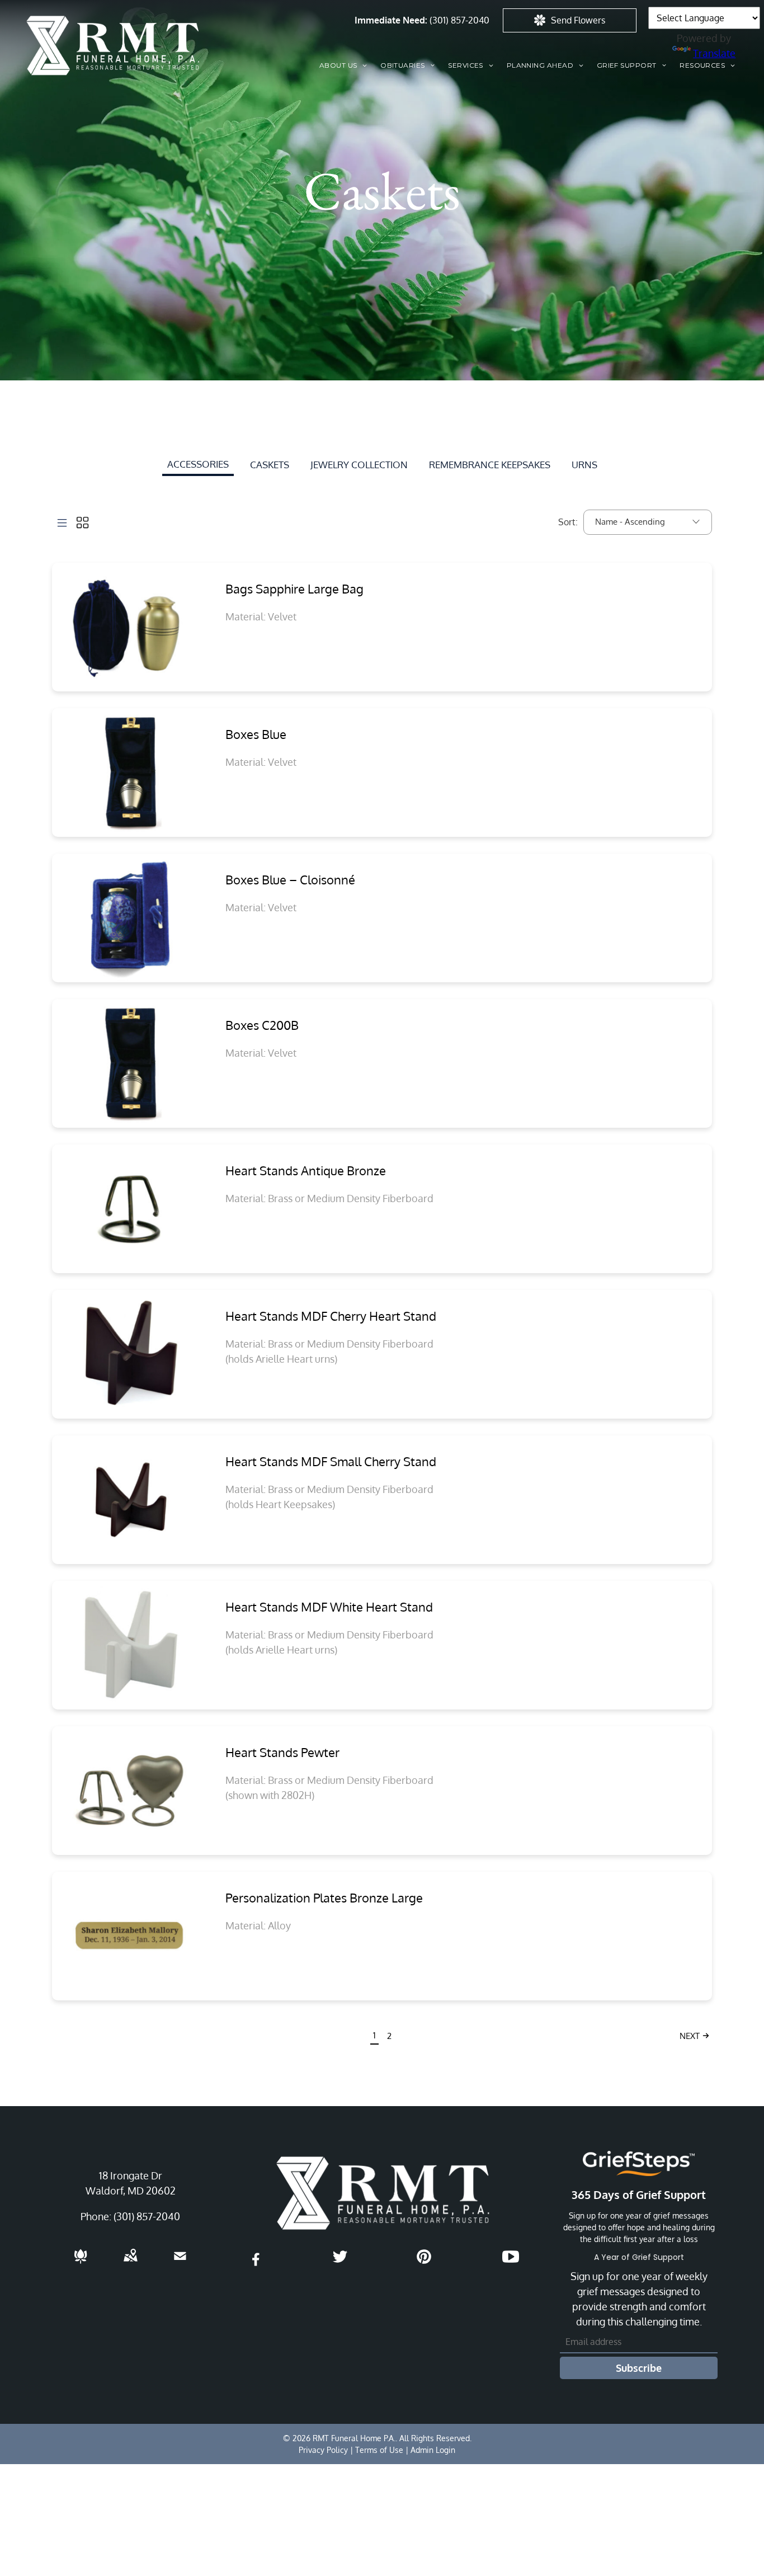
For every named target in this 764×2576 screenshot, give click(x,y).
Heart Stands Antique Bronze (306, 1170)
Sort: (568, 522)
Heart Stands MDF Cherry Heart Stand (331, 1316)
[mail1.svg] (180, 2263)
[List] (62, 522)
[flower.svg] (81, 2263)
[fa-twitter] (340, 2261)
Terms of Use (379, 2450)
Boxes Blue (256, 734)
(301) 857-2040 (459, 20)
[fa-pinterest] (424, 2261)
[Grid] (82, 522)
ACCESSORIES (198, 464)
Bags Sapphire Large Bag (294, 588)
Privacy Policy (323, 2450)
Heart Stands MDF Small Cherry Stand (331, 1461)
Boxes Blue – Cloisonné (290, 879)
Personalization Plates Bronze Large (324, 1897)
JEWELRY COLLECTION (359, 465)
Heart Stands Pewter (282, 1752)
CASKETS (270, 465)
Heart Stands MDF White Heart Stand (329, 1607)
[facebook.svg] (256, 2267)
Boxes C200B (262, 1025)
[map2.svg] (130, 2263)
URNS (584, 465)
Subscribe (639, 2368)
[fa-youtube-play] (511, 2261)
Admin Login (433, 2450)
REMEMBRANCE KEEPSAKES (490, 465)
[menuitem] (343, 65)
